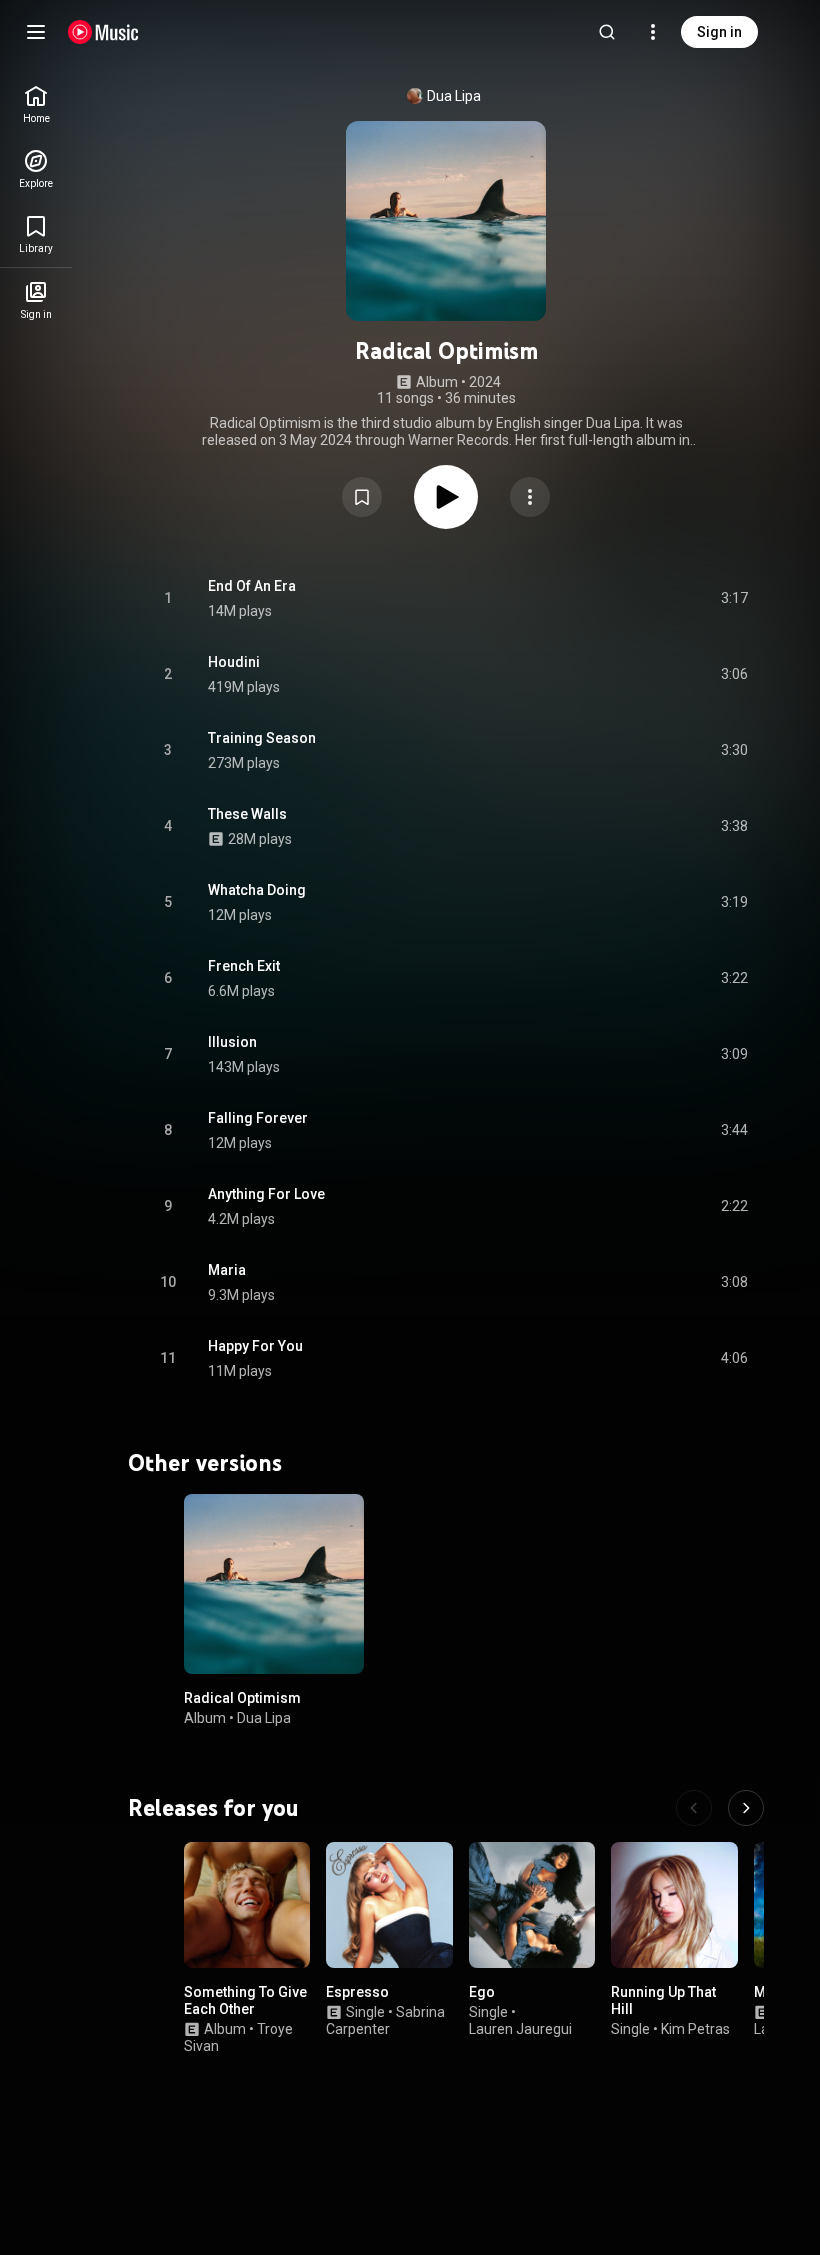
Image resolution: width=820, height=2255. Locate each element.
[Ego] (532, 1905)
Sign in (719, 32)
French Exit (244, 966)
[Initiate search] (607, 32)
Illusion (232, 1042)
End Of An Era (252, 586)
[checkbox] (734, 599)
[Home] (103, 32)
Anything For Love (266, 1194)
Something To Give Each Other (245, 2001)
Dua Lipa (454, 96)
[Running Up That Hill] (674, 1905)
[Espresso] (389, 1905)
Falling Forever (258, 1118)
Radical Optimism (242, 1698)
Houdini (234, 662)
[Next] (746, 1808)
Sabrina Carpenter (385, 2020)
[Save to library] (362, 497)
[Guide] (36, 32)
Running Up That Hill (663, 2001)
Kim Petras (695, 2029)
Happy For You (255, 1346)
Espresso (357, 1993)
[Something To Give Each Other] (247, 1905)
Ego (482, 1993)
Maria (227, 1270)
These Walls (247, 814)
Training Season (262, 738)
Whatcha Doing (257, 890)
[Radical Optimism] (274, 1584)
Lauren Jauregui (520, 2029)
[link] (36, 104)
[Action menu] (530, 497)
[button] (362, 497)
